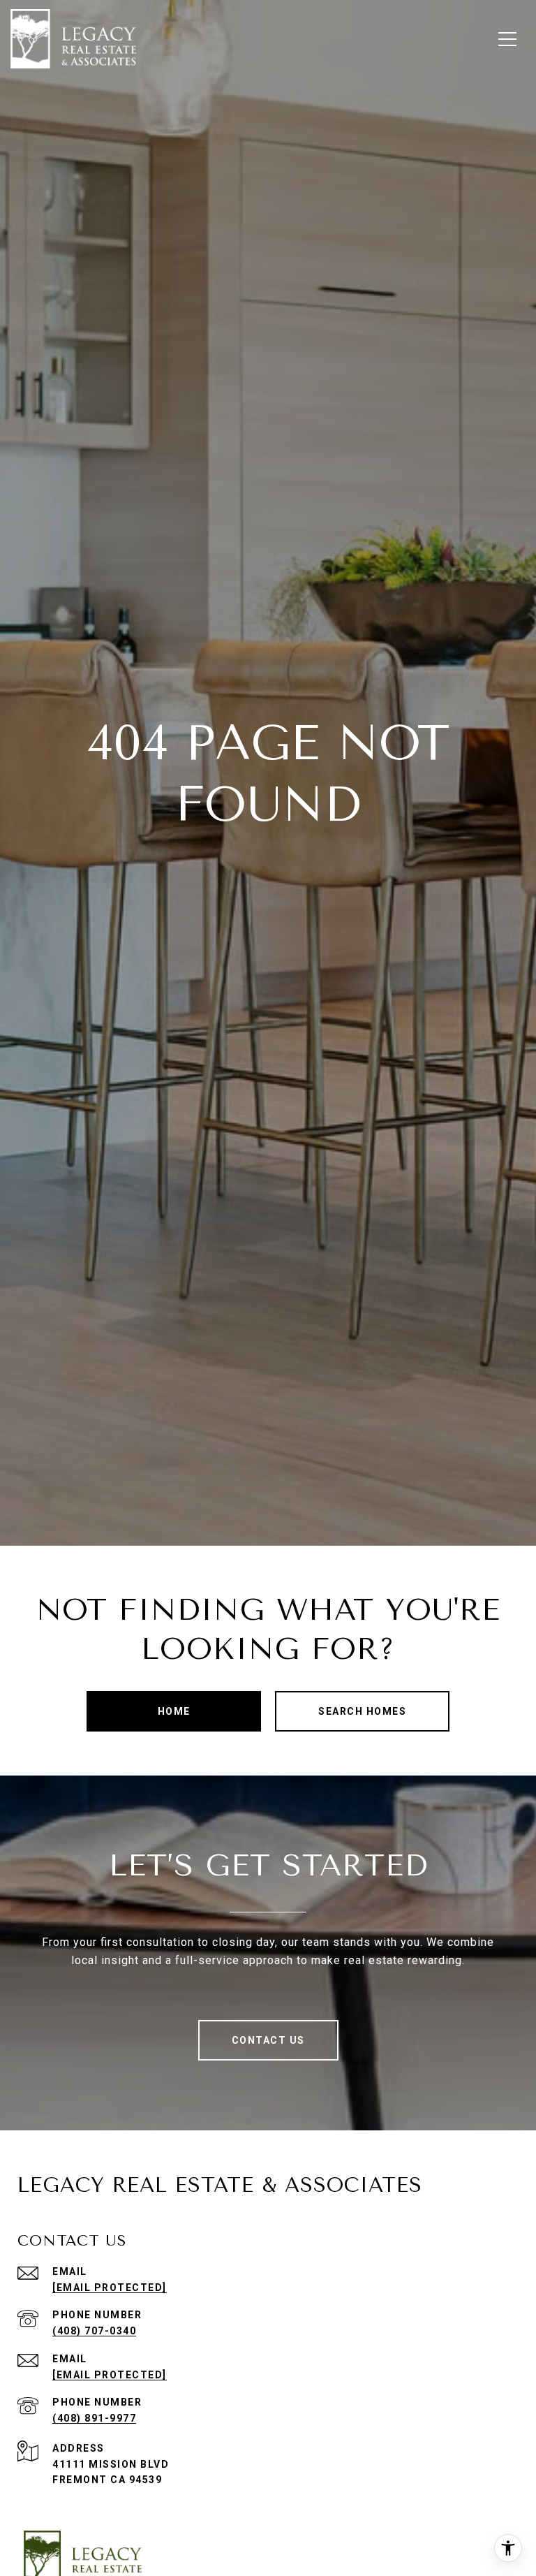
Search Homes (362, 1711)
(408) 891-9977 (94, 2418)
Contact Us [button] (268, 2040)
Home (174, 1711)
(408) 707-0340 (94, 2331)
